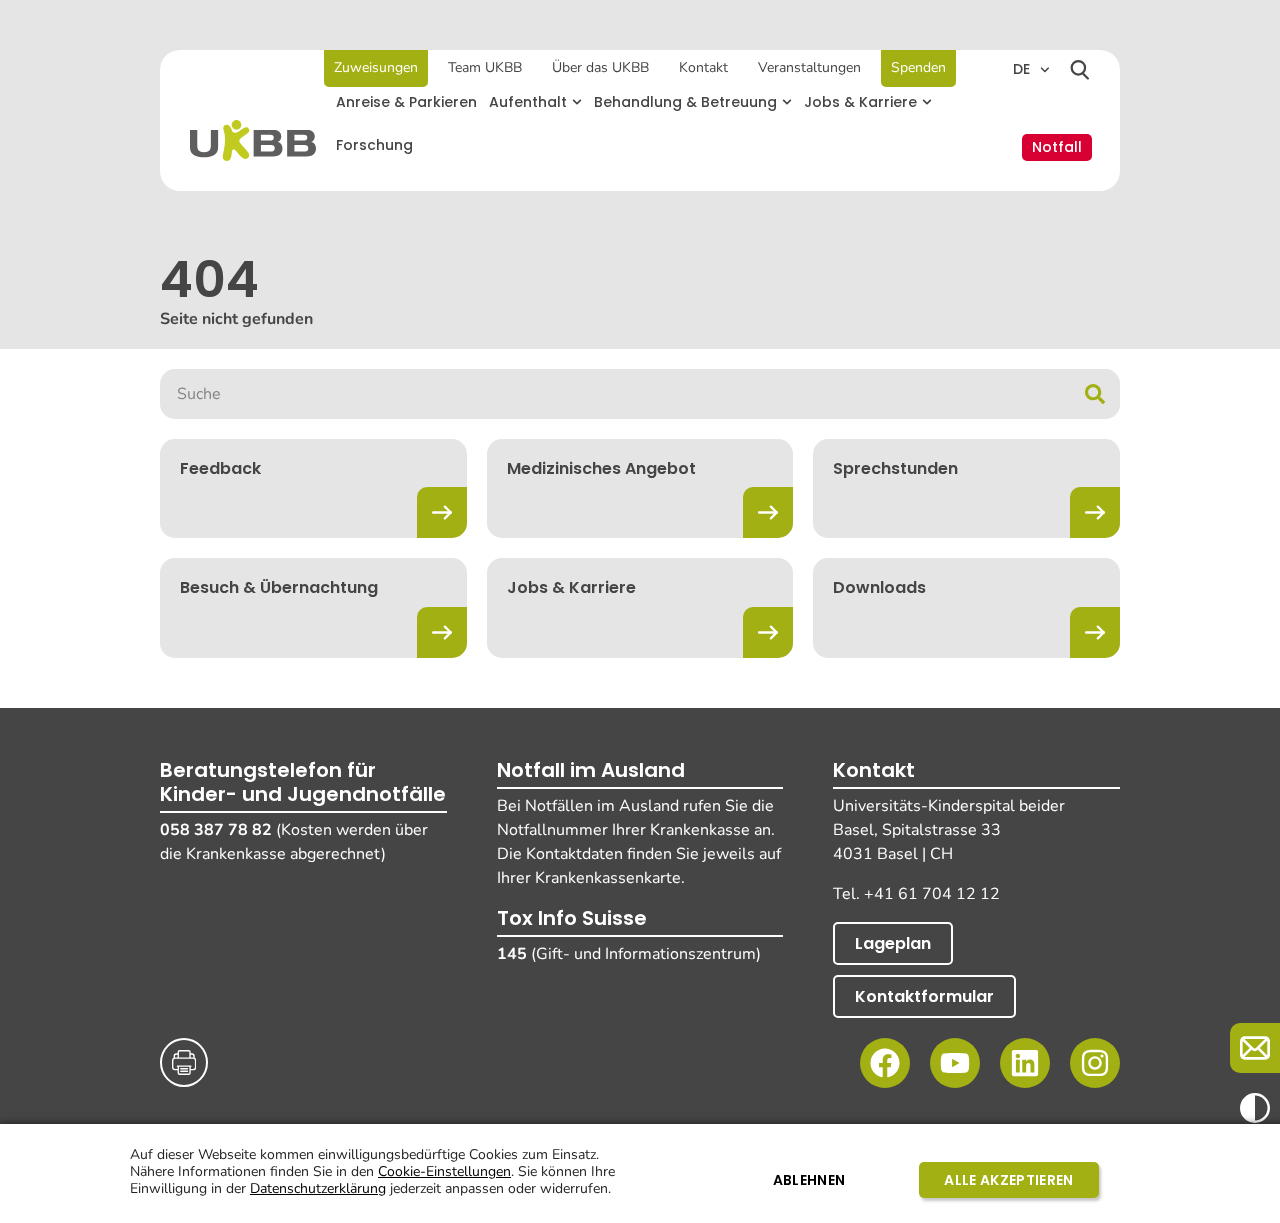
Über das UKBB (600, 67)
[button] (535, 102)
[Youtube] (955, 1063)
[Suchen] (1080, 70)
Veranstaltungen (809, 67)
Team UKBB (485, 67)
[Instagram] (1095, 1063)
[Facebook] (885, 1063)
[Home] (253, 140)
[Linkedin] (1025, 1063)
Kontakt (703, 67)
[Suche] (1095, 394)
